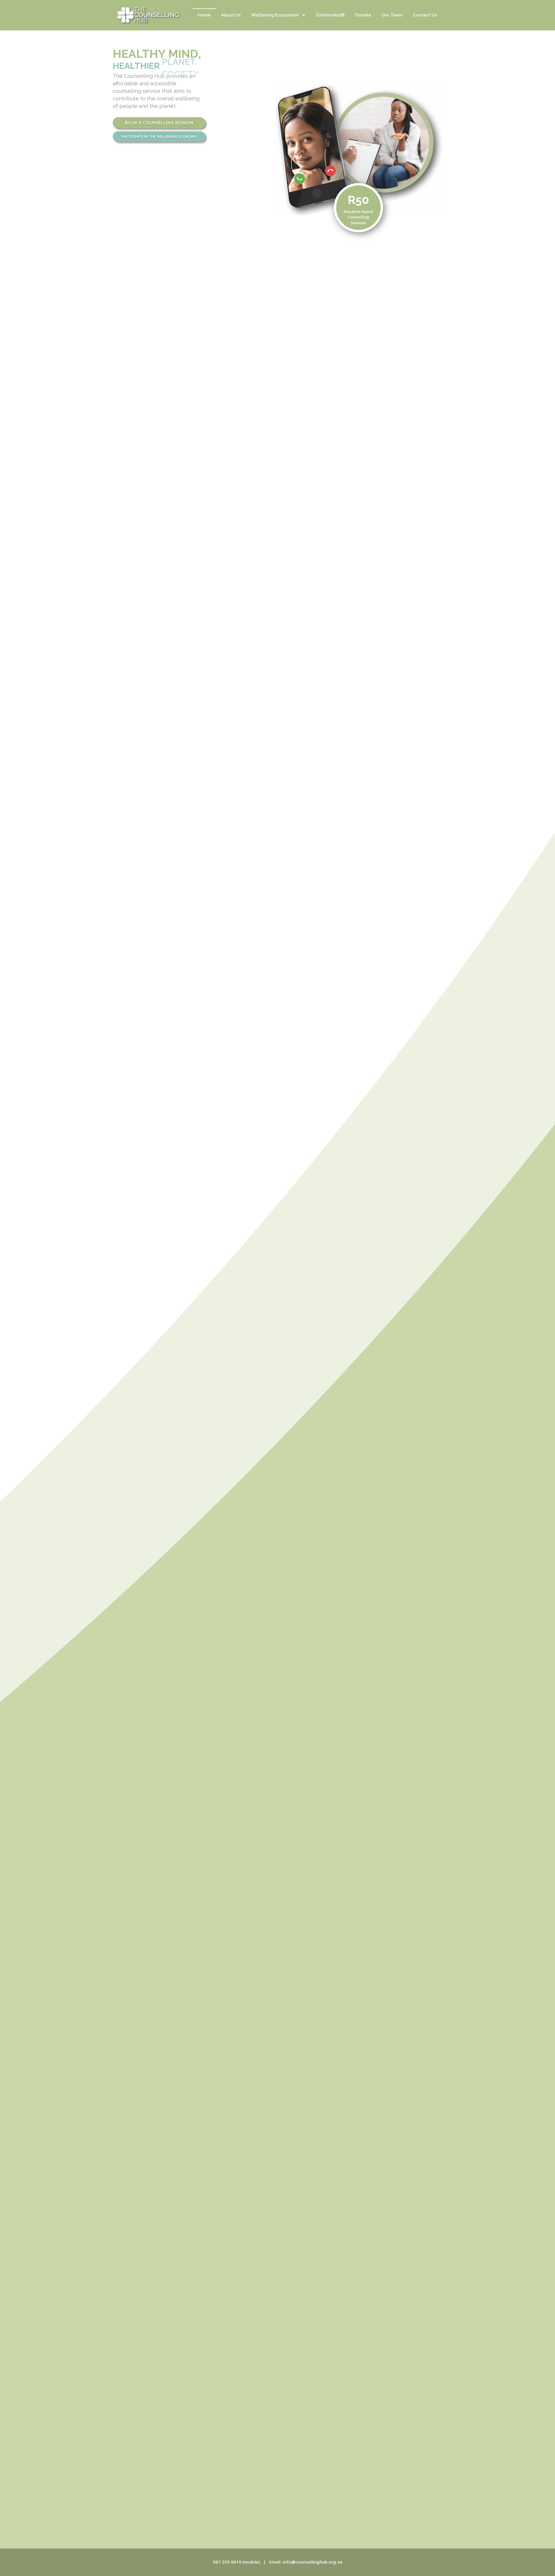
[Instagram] (456, 53)
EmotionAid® (331, 15)
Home (204, 15)
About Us (231, 15)
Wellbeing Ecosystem (275, 15)
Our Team (392, 15)
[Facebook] (456, 76)
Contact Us (425, 15)
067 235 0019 (227, 2562)
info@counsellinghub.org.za (312, 2562)
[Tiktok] (456, 64)
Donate (363, 15)
